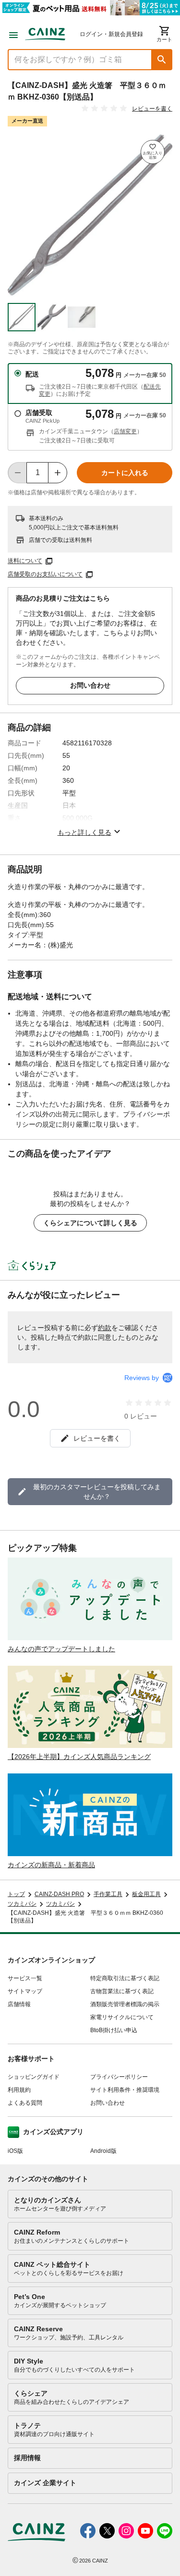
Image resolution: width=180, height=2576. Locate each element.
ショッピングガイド (34, 2077)
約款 (105, 1328)
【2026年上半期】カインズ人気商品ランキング (79, 1757)
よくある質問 (25, 2103)
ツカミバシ (22, 1904)
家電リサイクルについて (122, 2017)
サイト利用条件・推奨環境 (125, 2090)
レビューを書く (152, 109)
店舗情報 (19, 2004)
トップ (16, 1894)
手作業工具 (108, 1894)
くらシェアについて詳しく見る (90, 1223)
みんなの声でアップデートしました (61, 1649)
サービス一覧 (25, 1978)
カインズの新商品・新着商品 (51, 1865)
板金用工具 (146, 1894)
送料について (25, 561)
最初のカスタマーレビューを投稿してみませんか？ (97, 1492)
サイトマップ (25, 1991)
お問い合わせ (90, 685)
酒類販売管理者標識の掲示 (125, 2004)
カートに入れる (125, 473)
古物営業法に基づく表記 (122, 1991)
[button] (162, 60)
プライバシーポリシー (119, 2077)
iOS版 (15, 2151)
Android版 (103, 2151)
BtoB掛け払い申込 (114, 2030)
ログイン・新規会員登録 (111, 34)
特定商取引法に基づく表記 (125, 1978)
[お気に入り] (153, 152)
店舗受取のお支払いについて (45, 575)
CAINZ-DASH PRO (59, 1894)
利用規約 (19, 2090)
